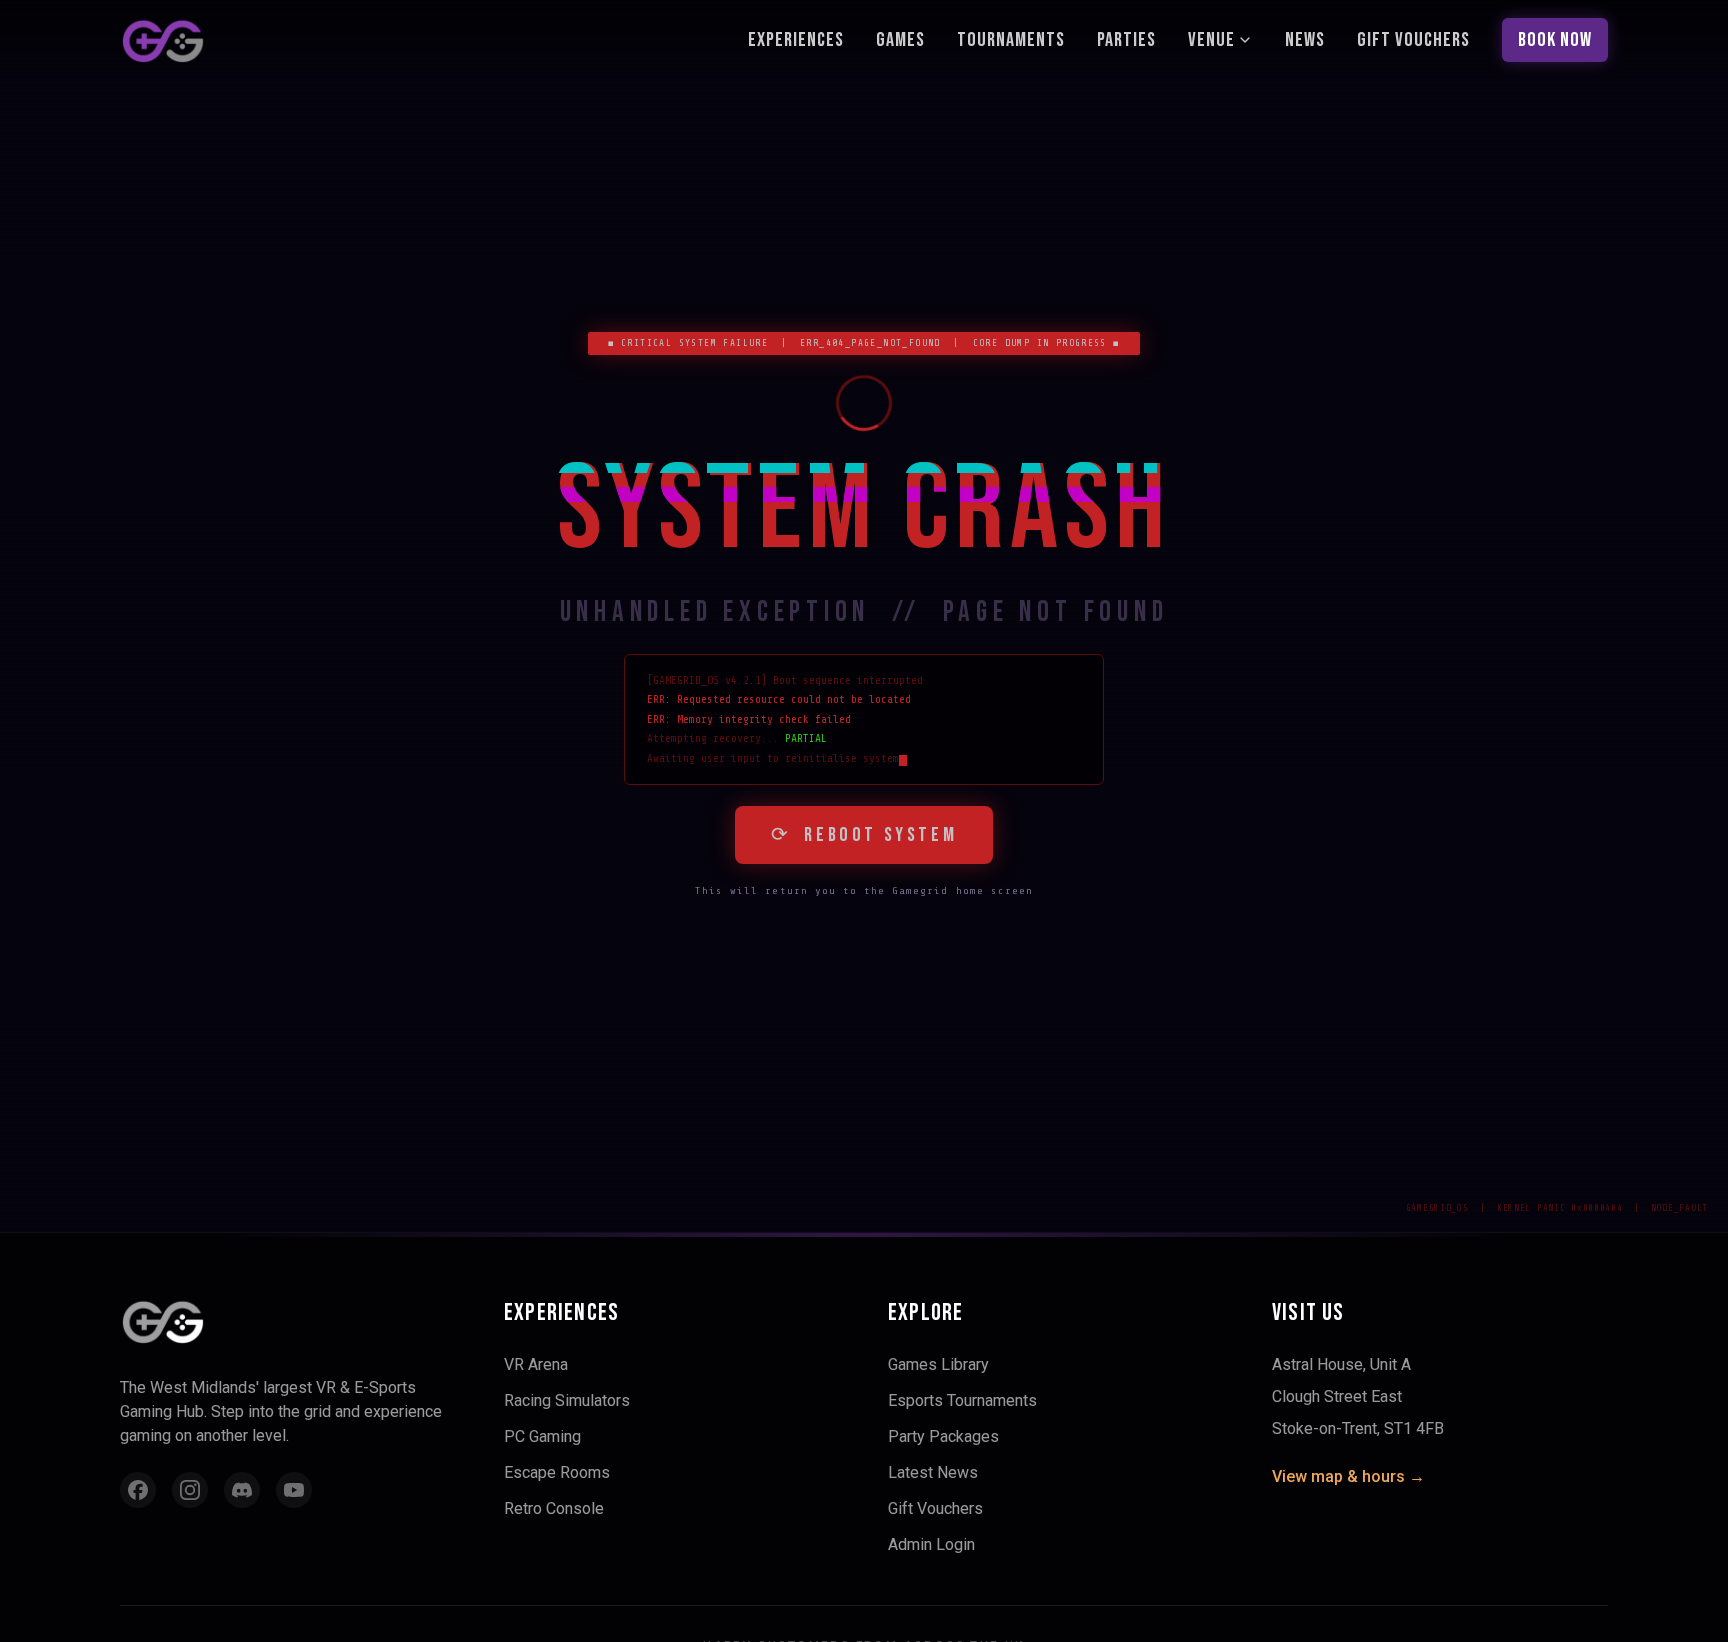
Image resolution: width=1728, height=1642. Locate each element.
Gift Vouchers (1413, 40)
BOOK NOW (1555, 40)
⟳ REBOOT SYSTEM (864, 835)
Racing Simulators (567, 1400)
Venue (1211, 40)
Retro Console (554, 1508)
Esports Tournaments (962, 1400)
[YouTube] (294, 1490)
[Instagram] (190, 1490)
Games (900, 40)
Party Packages (943, 1436)
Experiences (796, 40)
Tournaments (1011, 40)
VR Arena (536, 1364)
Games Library (938, 1364)
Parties (1126, 40)
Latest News (933, 1472)
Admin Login (931, 1544)
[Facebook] (138, 1490)
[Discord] (242, 1490)
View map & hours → (1348, 1476)
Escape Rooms (557, 1472)
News (1305, 40)
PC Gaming (542, 1436)
